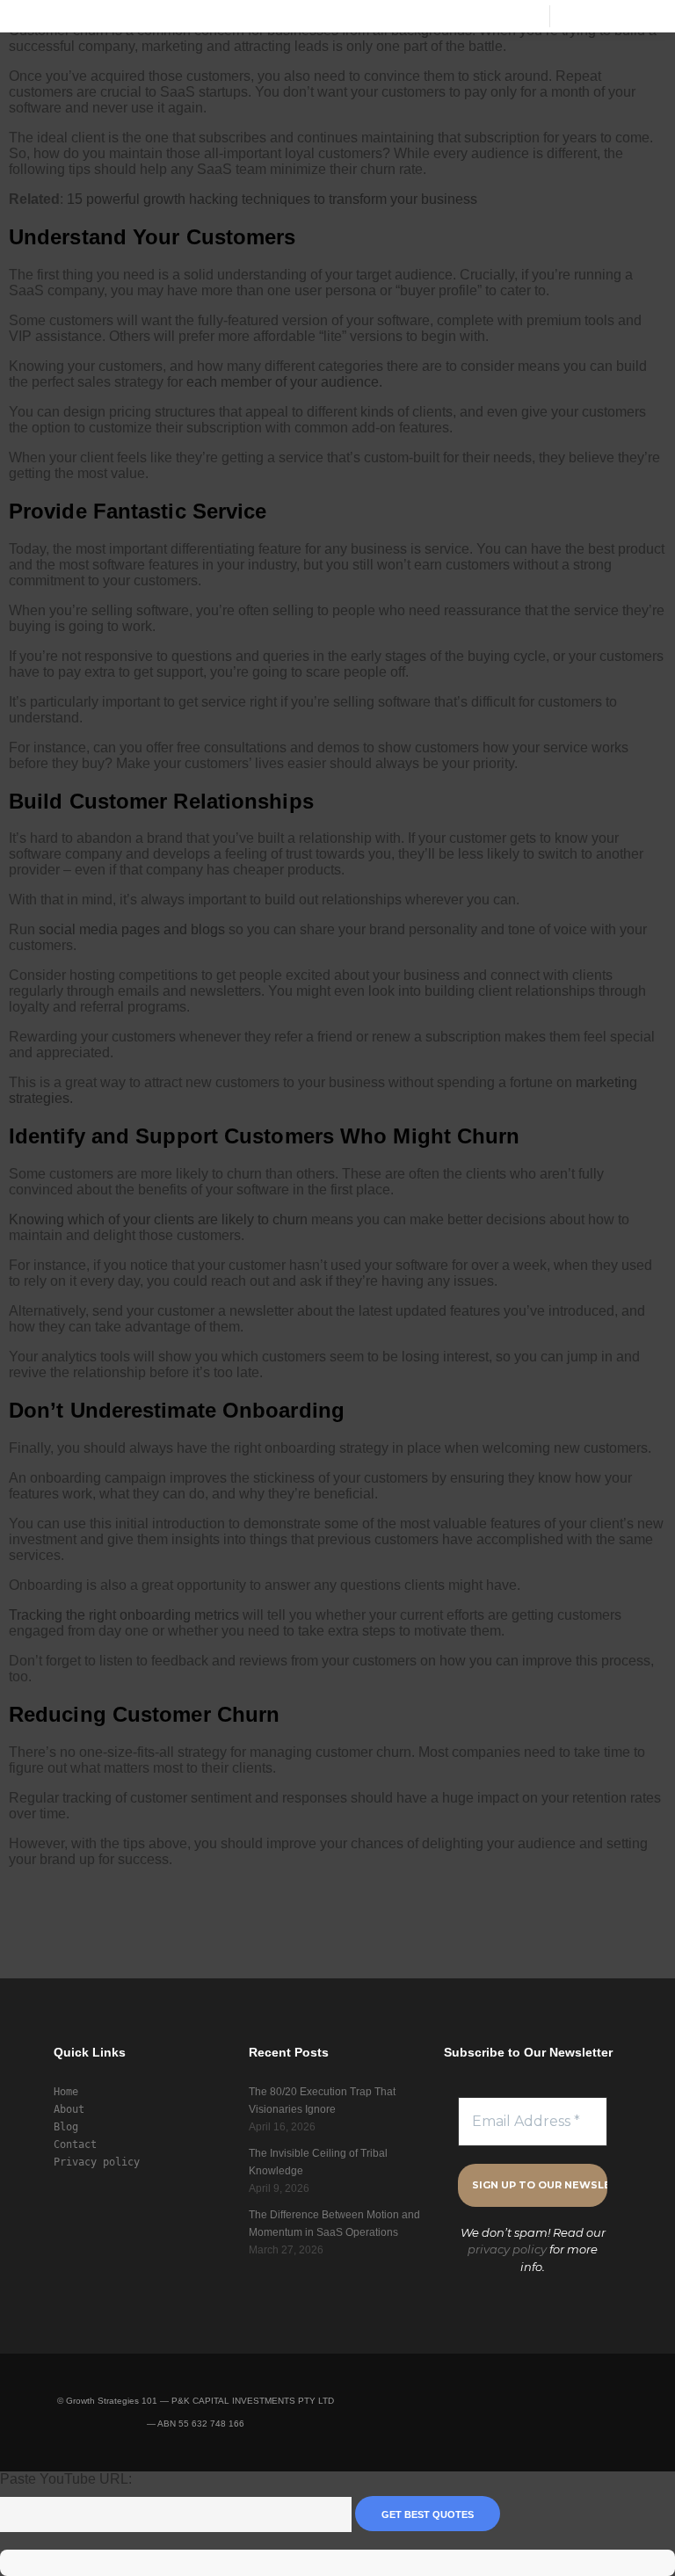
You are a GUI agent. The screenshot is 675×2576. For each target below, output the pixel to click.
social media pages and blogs (132, 929)
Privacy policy (97, 2162)
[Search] (579, 16)
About (69, 2109)
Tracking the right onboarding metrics (124, 1615)
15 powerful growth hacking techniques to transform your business (272, 199)
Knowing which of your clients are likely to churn (158, 1219)
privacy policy (507, 2249)
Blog (66, 2127)
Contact (75, 2144)
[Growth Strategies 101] (42, 16)
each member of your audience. (284, 382)
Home (66, 2092)
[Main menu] (611, 16)
